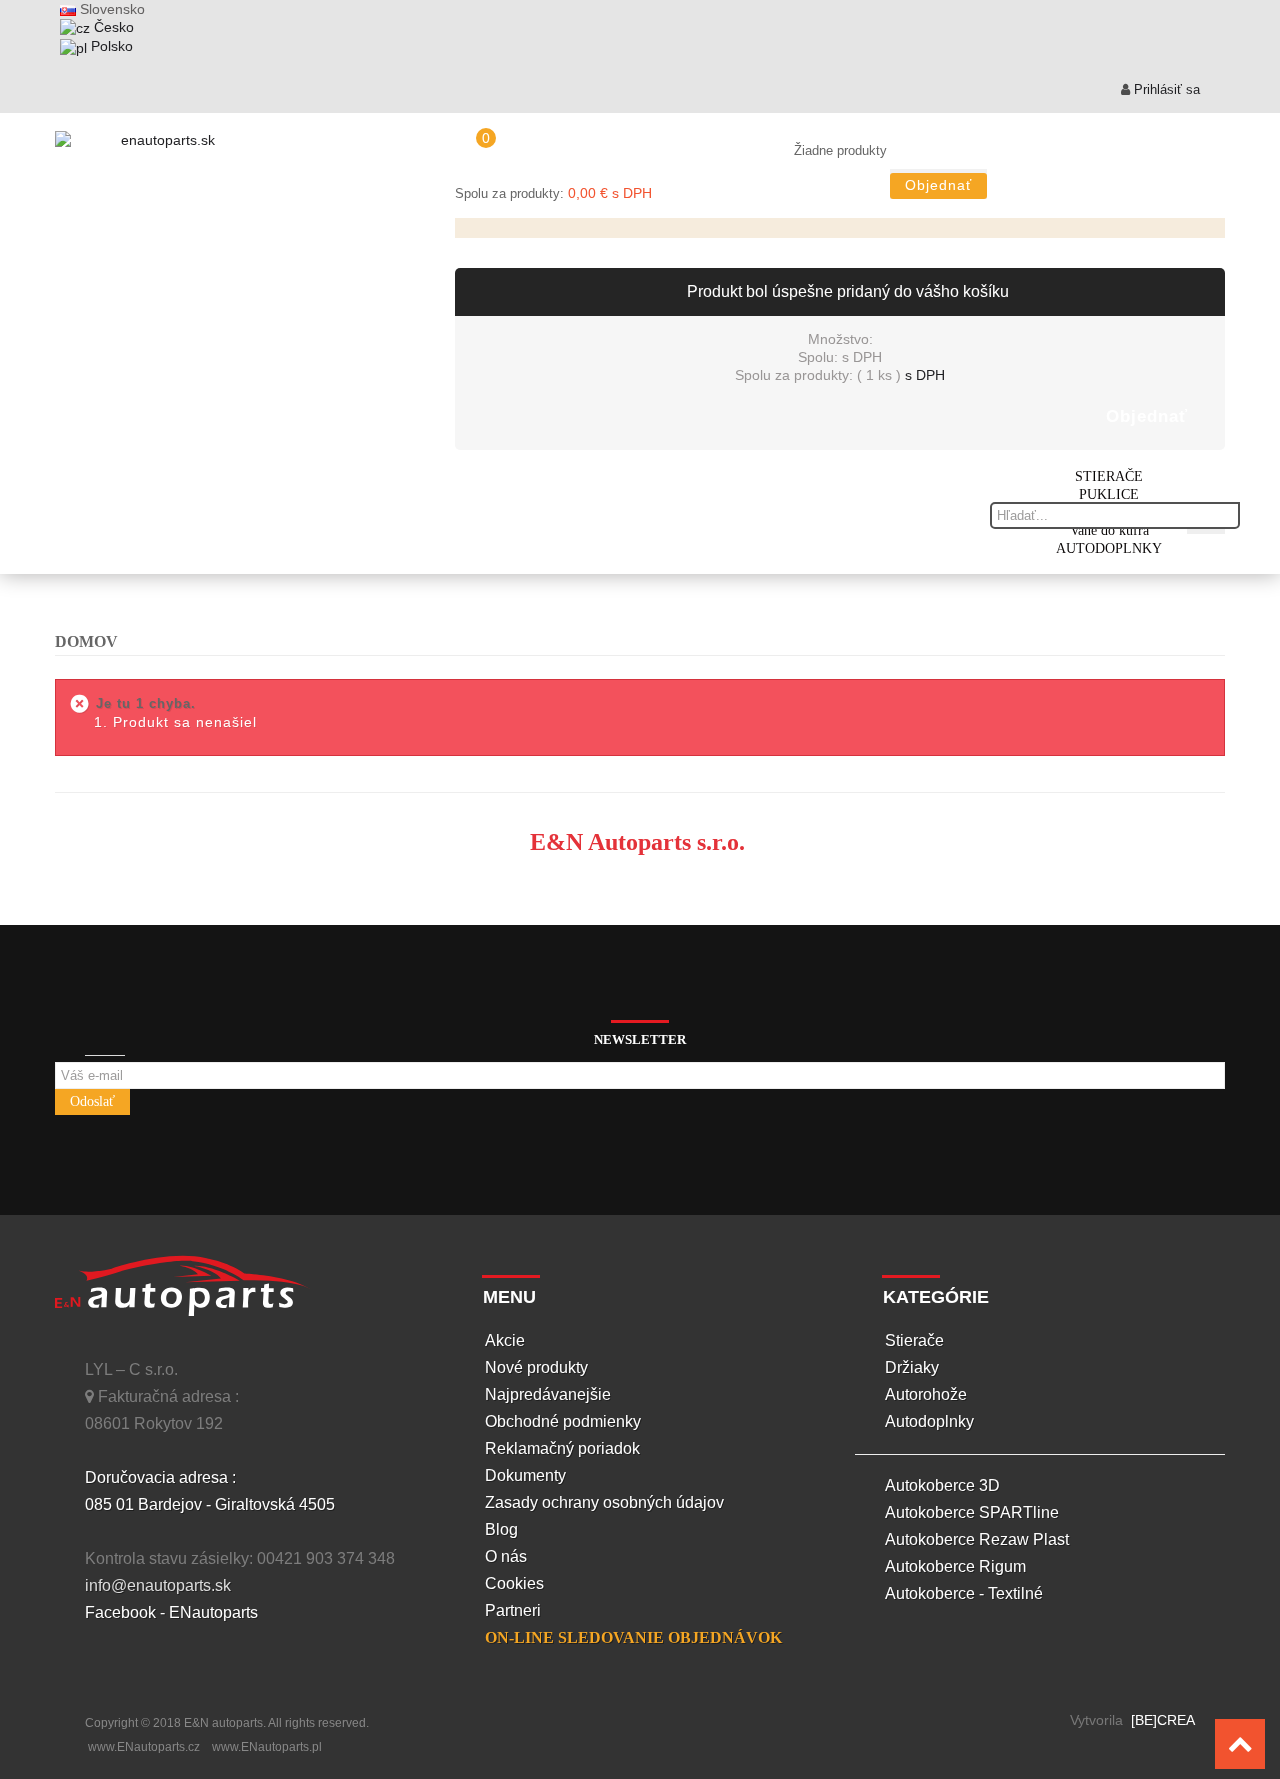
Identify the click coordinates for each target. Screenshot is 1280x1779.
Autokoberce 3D (942, 1485)
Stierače (914, 1340)
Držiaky (912, 1367)
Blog (501, 1529)
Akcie (505, 1340)
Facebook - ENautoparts (171, 1612)
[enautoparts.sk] (160, 146)
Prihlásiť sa (1165, 89)
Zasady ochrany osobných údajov (604, 1502)
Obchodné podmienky (563, 1421)
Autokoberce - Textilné (964, 1593)
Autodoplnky (929, 1421)
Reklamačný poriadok (562, 1448)
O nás (506, 1556)
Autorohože (926, 1394)
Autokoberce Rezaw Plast (977, 1539)
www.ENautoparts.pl (267, 1747)
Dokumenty (525, 1475)
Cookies (514, 1583)
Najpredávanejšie (548, 1394)
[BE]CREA (1161, 1720)
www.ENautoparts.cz (144, 1747)
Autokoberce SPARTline (972, 1512)
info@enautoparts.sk (158, 1585)
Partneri (513, 1610)
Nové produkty (536, 1367)
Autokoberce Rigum (955, 1566)
